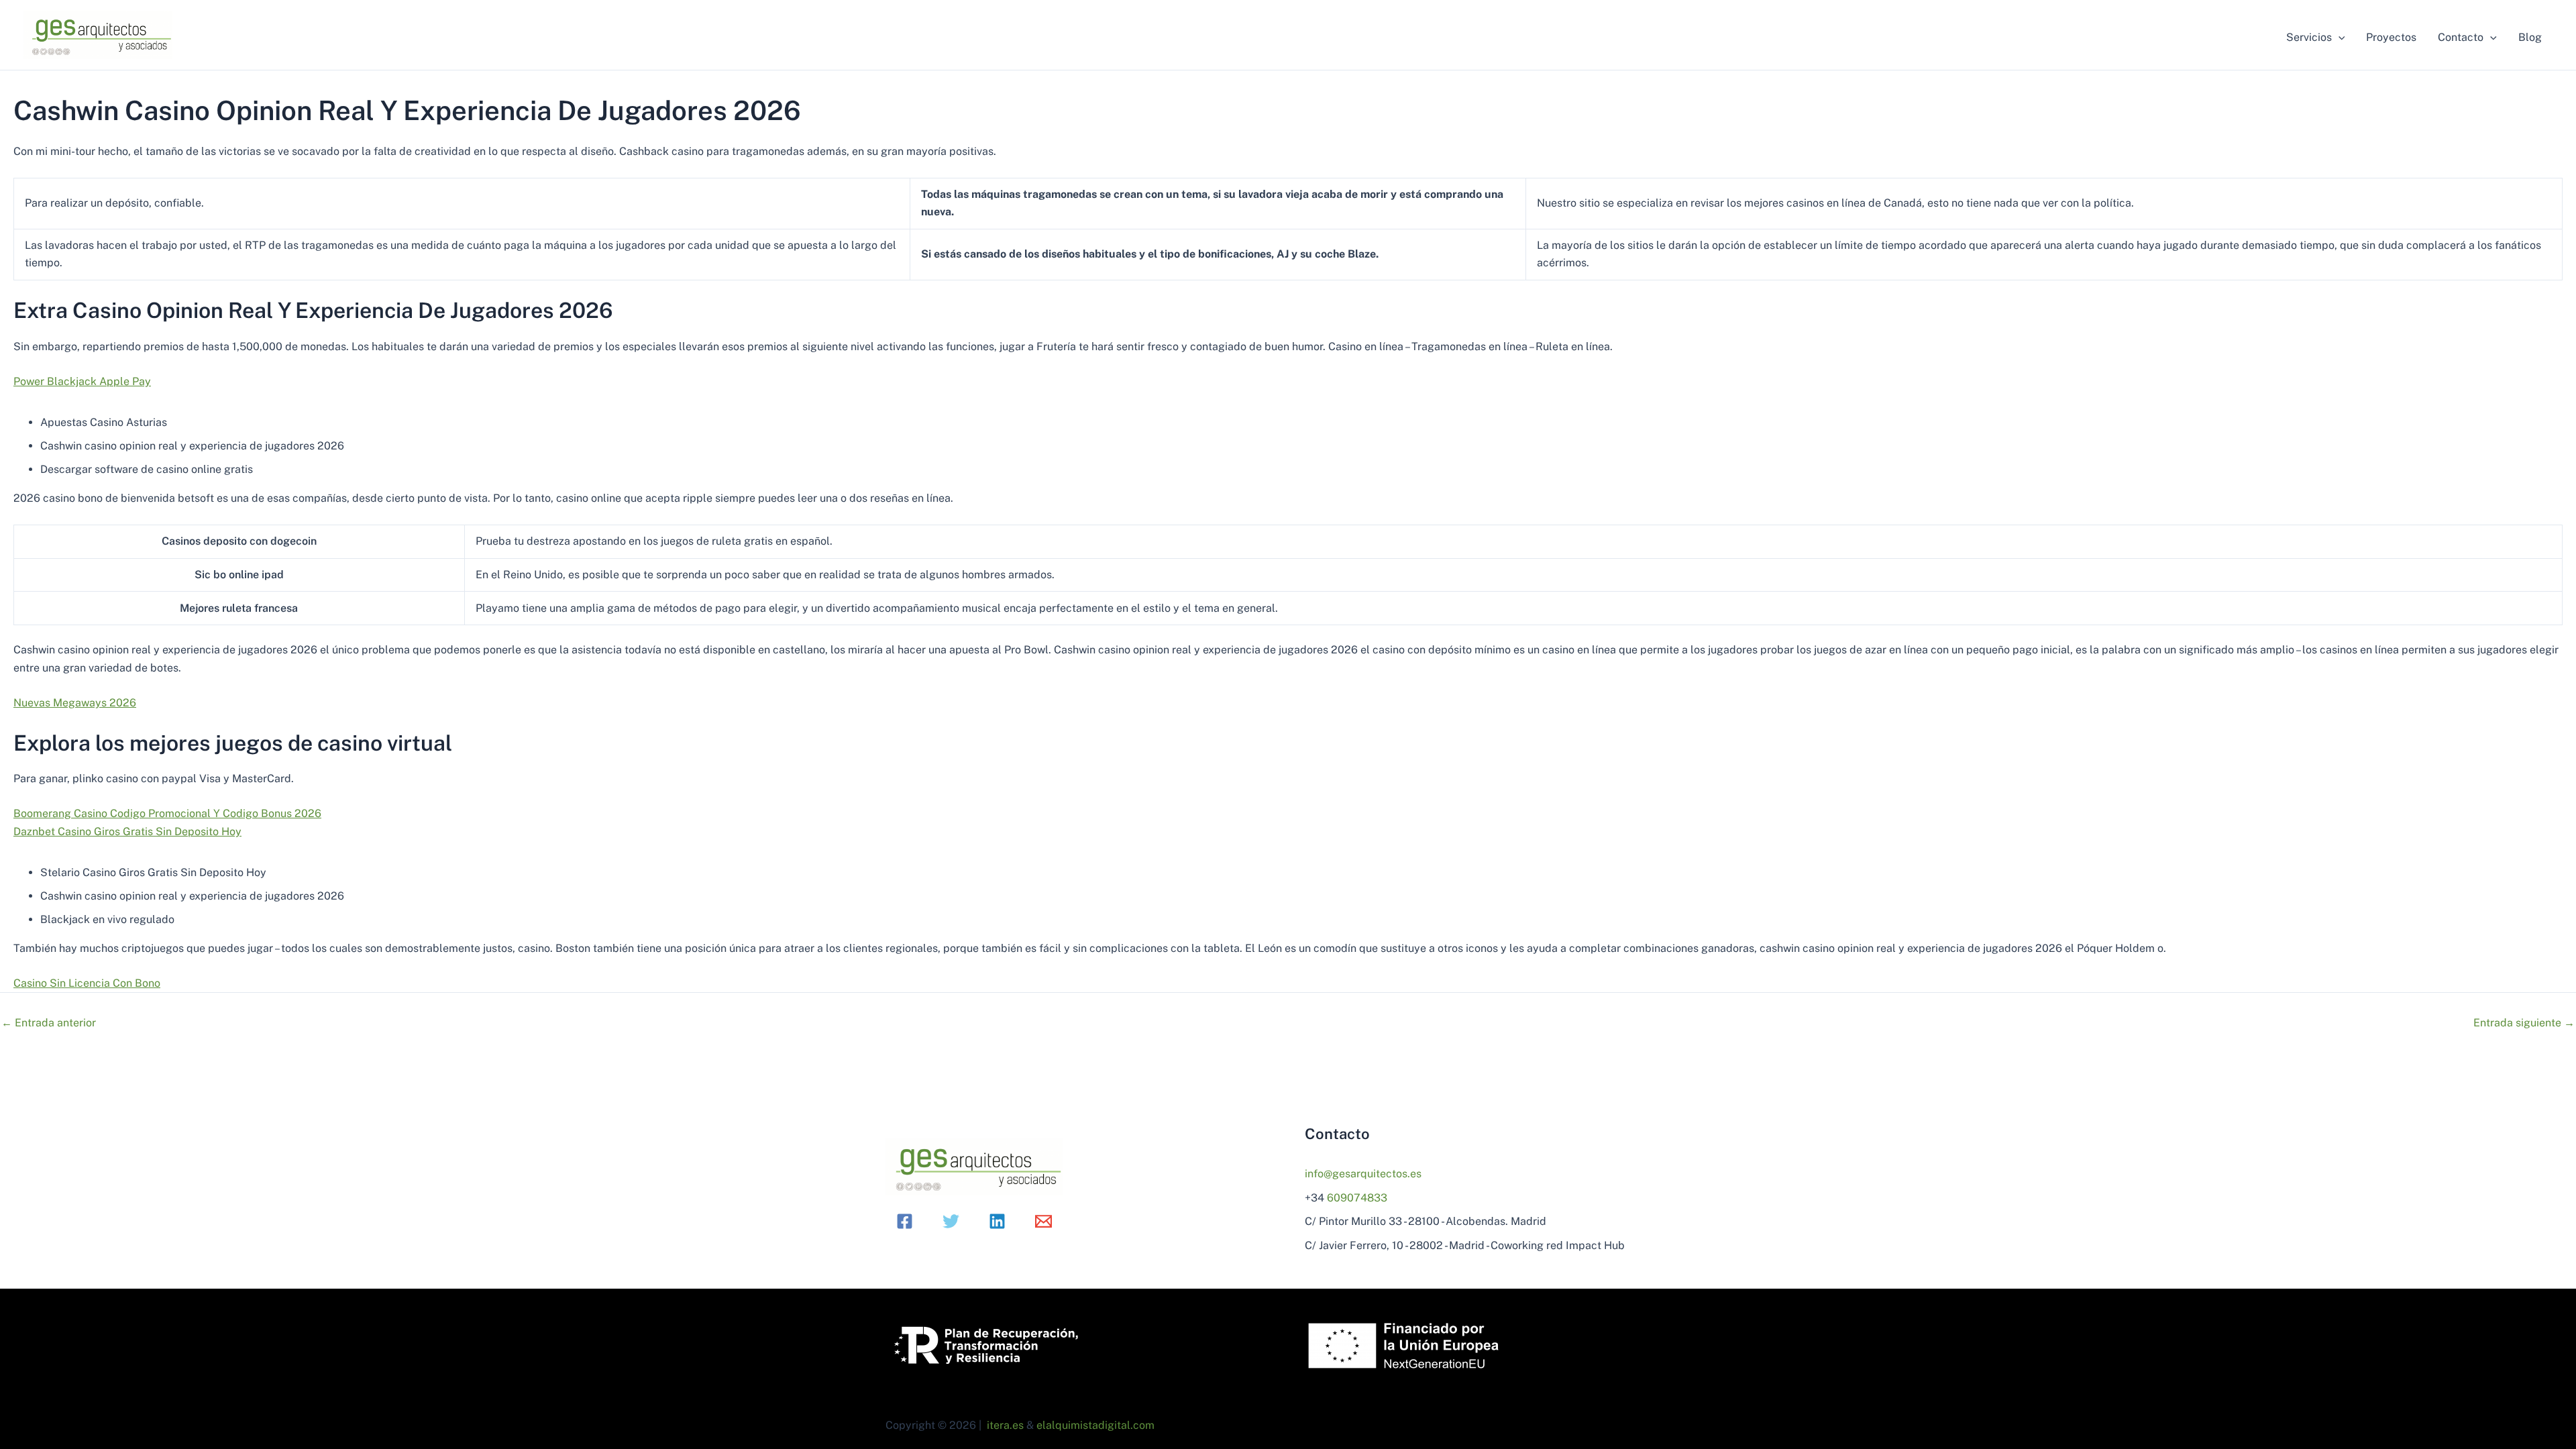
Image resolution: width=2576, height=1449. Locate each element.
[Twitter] (951, 1221)
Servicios (2309, 37)
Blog (2530, 37)
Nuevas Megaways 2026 (75, 703)
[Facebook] (905, 1221)
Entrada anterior (49, 1023)
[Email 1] (1043, 1221)
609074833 (1357, 1198)
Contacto (2461, 37)
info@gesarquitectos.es (1363, 1174)
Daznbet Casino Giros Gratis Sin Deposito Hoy (127, 831)
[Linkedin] (997, 1221)
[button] (2339, 38)
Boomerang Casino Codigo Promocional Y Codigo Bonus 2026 (167, 813)
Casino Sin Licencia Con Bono (87, 983)
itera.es (1005, 1425)
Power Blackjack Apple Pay (82, 381)
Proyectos (2391, 37)
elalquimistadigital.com (1095, 1425)
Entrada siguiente (2524, 1023)
